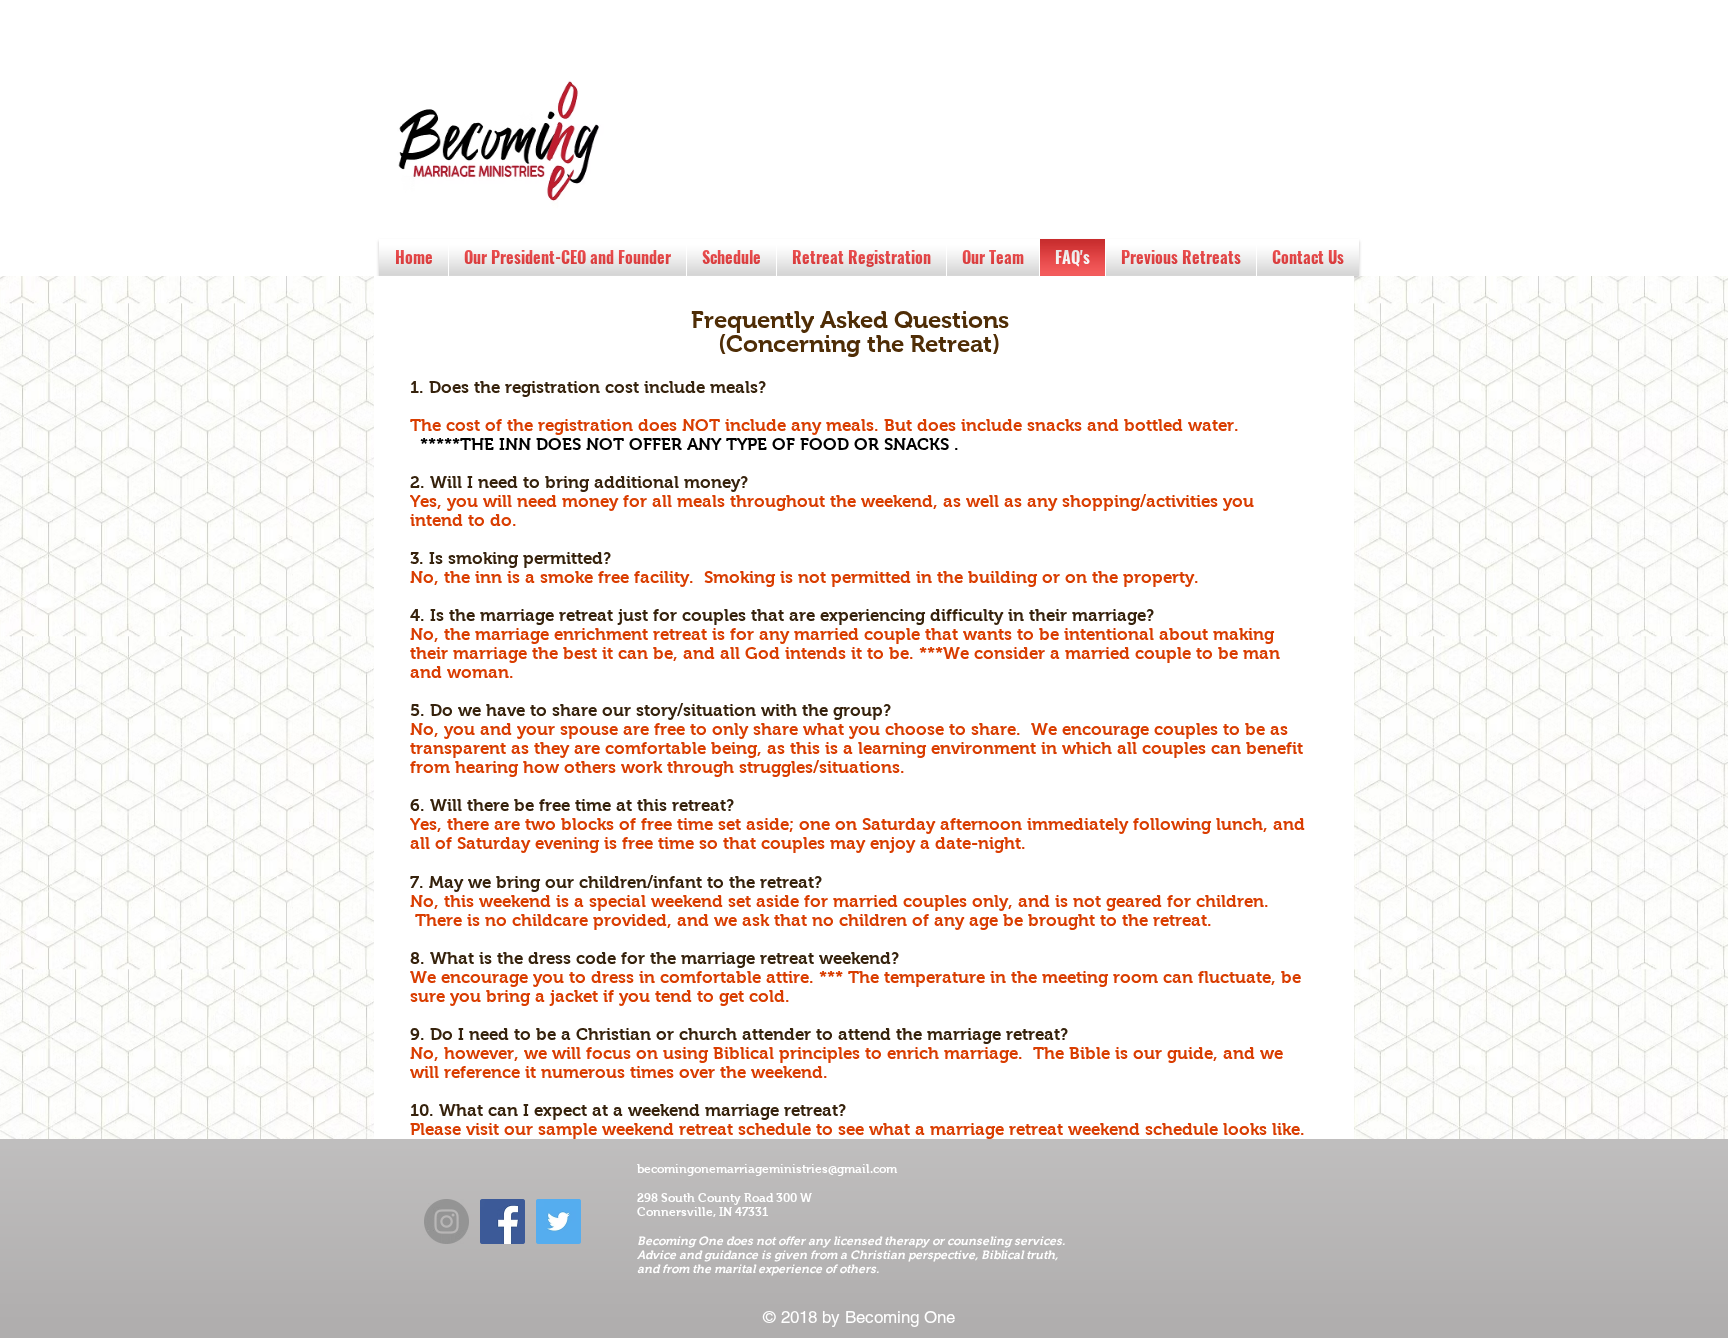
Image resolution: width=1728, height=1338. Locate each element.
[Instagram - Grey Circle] (446, 1221)
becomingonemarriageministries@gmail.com (767, 1169)
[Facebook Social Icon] (502, 1221)
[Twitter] (558, 1221)
